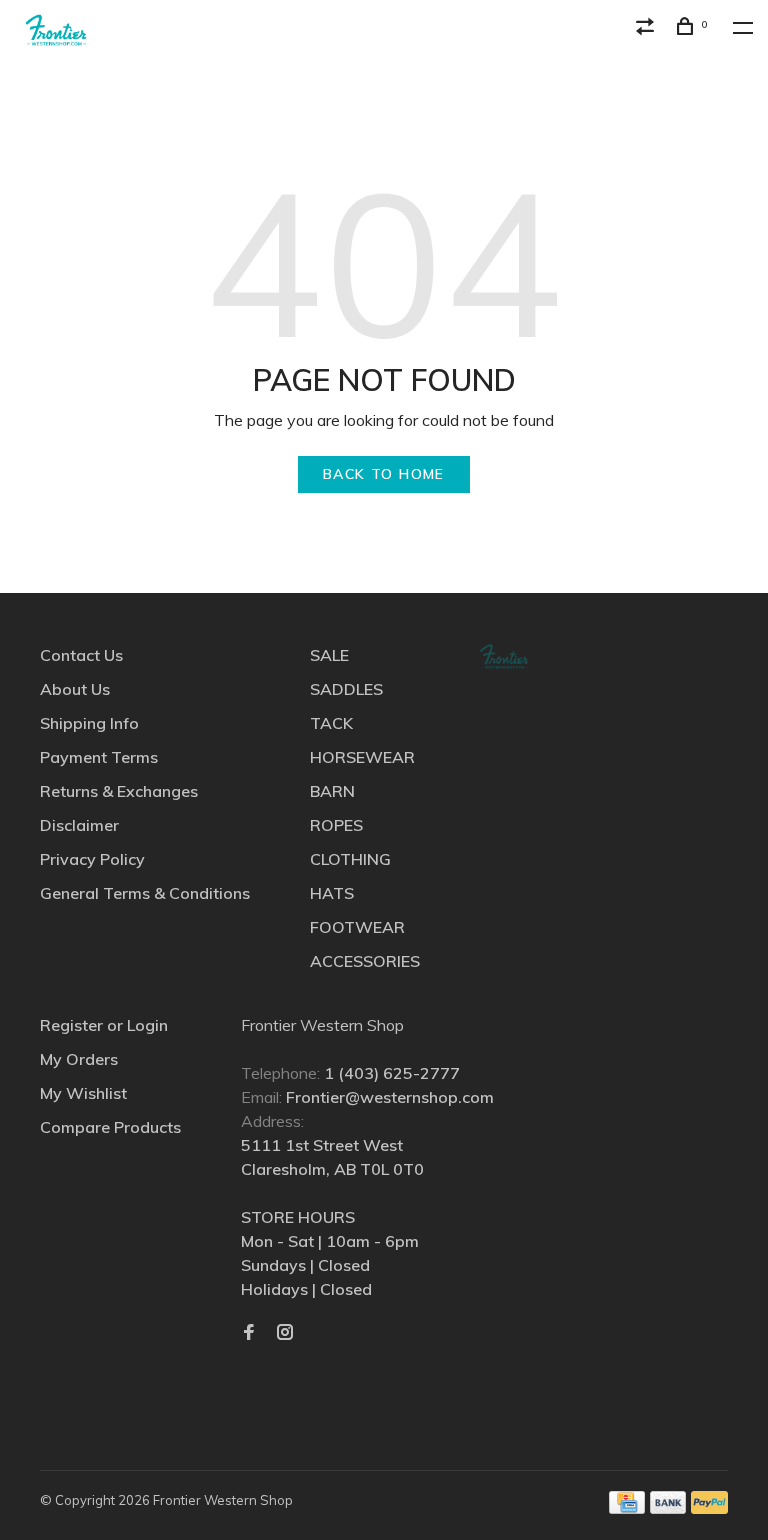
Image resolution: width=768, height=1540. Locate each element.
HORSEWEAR (362, 757)
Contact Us (81, 655)
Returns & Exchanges (119, 791)
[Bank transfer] (668, 1508)
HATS (332, 893)
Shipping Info (89, 723)
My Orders (79, 1059)
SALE (329, 655)
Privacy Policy (92, 859)
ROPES (336, 825)
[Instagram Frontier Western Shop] (285, 1333)
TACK (331, 723)
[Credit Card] (627, 1508)
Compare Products (110, 1127)
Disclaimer (79, 825)
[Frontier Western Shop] (504, 656)
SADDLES (346, 689)
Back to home (384, 474)
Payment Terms (99, 757)
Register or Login (104, 1025)
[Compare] (648, 29)
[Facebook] (249, 1333)
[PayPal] (709, 1508)
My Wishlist (83, 1093)
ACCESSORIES (365, 961)
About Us (75, 689)
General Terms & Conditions (145, 893)
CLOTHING (350, 859)
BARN (332, 791)
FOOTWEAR (357, 927)
